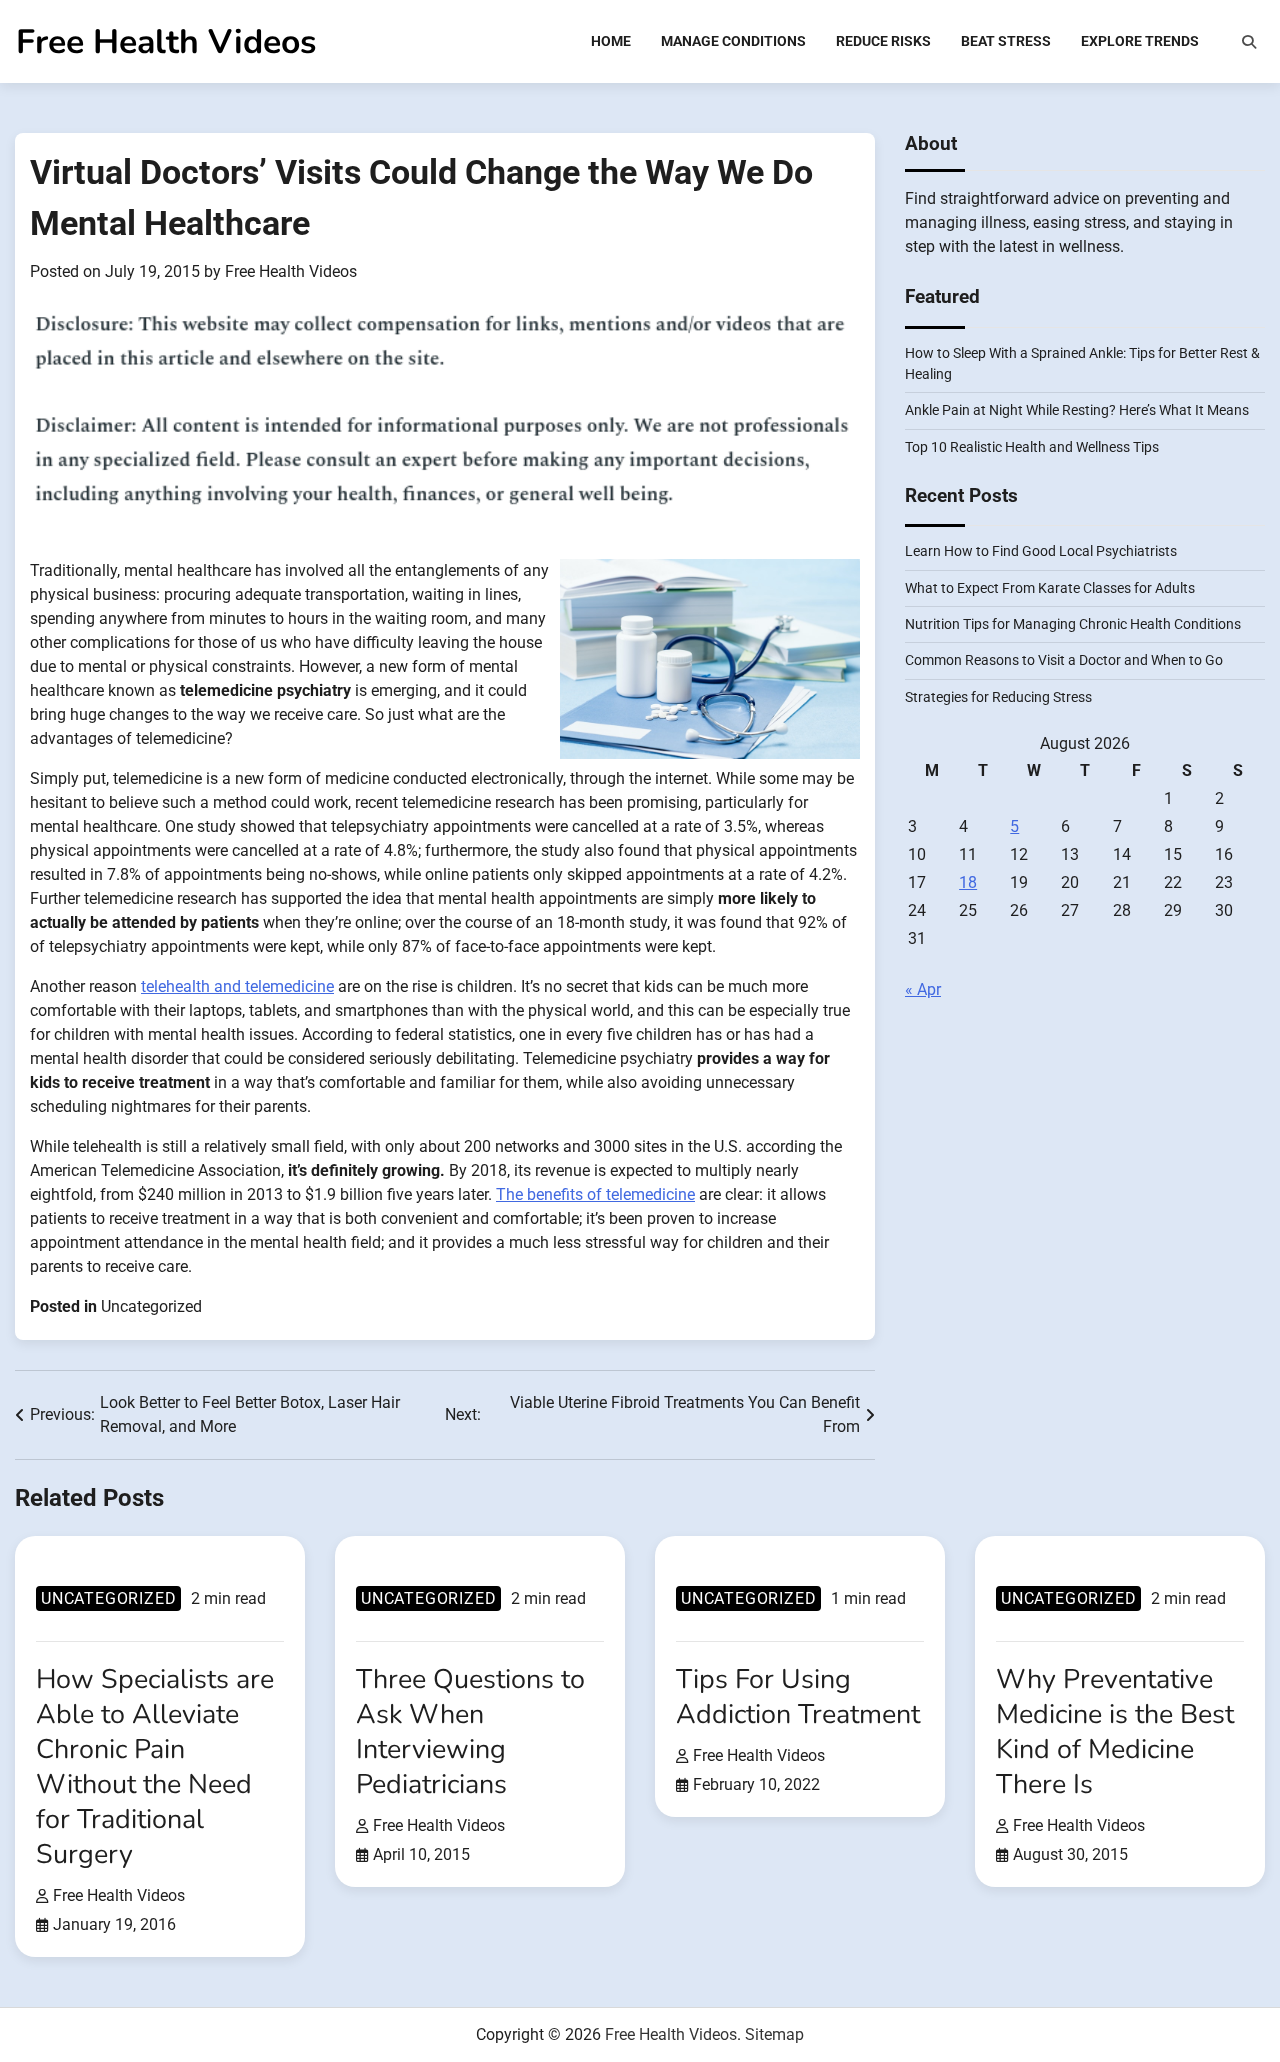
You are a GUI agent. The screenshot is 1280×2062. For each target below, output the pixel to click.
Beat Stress (1006, 41)
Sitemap (774, 2034)
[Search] (1249, 42)
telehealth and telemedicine (237, 986)
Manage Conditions (733, 41)
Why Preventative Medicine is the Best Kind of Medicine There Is (1115, 1731)
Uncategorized (151, 1306)
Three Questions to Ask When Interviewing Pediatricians (470, 1731)
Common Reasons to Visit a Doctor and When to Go (1064, 661)
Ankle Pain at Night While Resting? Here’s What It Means (1077, 411)
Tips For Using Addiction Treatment (798, 1696)
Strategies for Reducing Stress (998, 698)
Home (611, 41)
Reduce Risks (883, 41)
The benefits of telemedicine (595, 1194)
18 (968, 883)
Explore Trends (1140, 41)
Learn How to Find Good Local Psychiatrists (1041, 552)
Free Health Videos (166, 42)
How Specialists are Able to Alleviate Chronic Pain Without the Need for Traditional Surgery (155, 1766)
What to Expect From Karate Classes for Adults (1050, 588)
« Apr (923, 990)
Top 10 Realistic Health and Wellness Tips (1032, 447)
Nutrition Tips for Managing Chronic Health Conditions (1073, 625)
